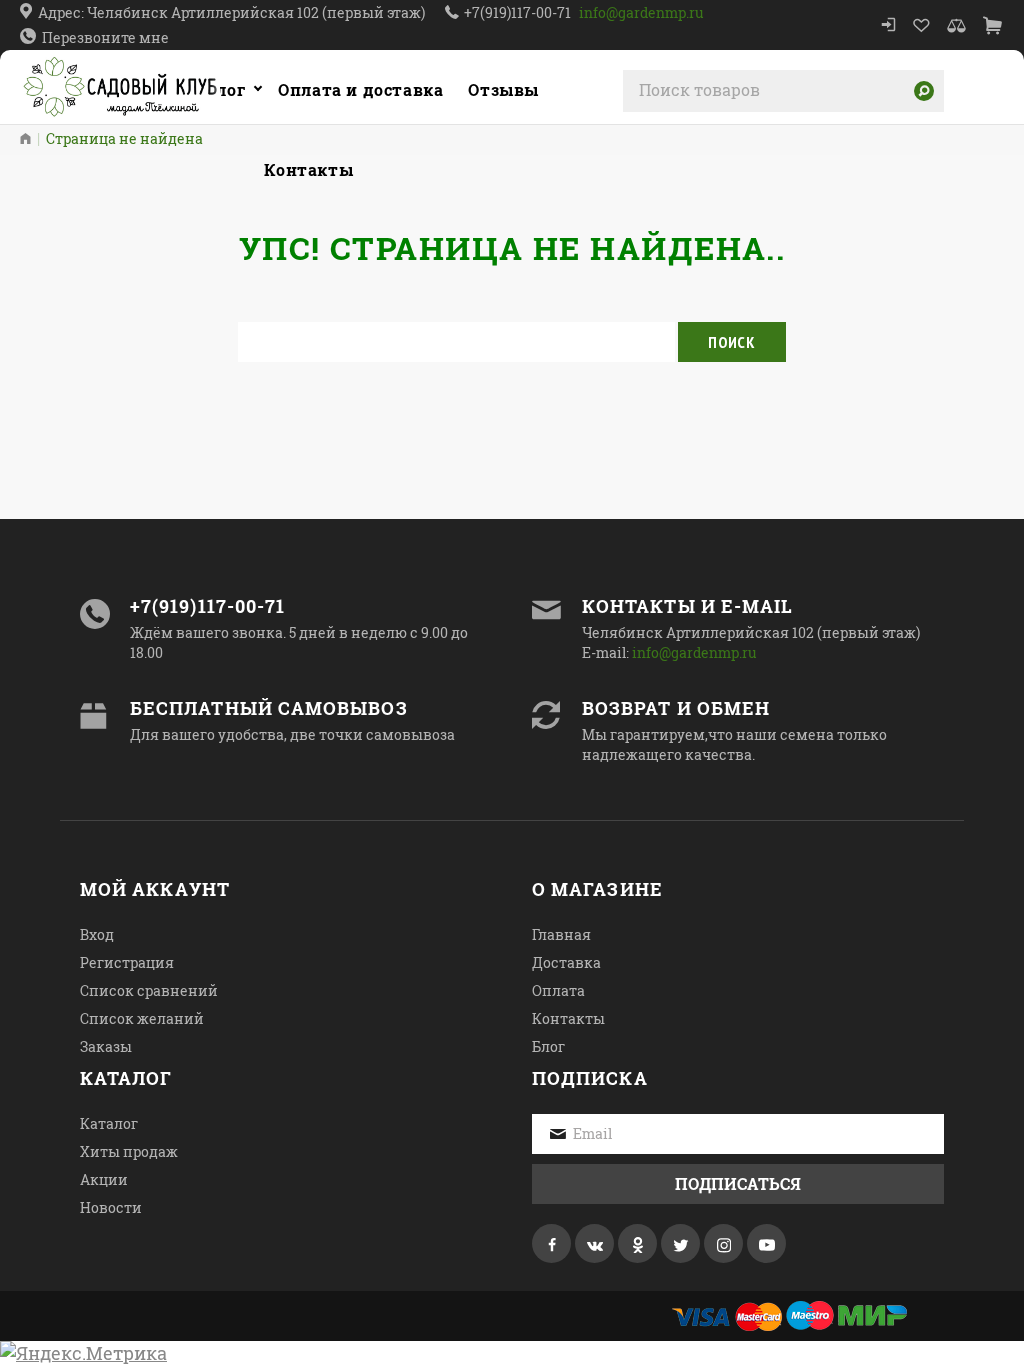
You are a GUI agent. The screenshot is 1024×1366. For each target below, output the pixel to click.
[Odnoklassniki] (637, 1243)
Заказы (106, 1046)
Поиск (732, 342)
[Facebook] (551, 1243)
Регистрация (127, 962)
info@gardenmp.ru (641, 12)
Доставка (566, 962)
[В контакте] (594, 1243)
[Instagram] (723, 1243)
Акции (104, 1179)
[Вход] (888, 25)
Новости (111, 1207)
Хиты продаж (129, 1151)
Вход (97, 934)
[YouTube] (766, 1243)
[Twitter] (680, 1243)
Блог (548, 1046)
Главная (561, 934)
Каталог (210, 89)
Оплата (558, 990)
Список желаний (142, 1018)
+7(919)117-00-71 (517, 12)
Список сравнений (149, 990)
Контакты (568, 1018)
